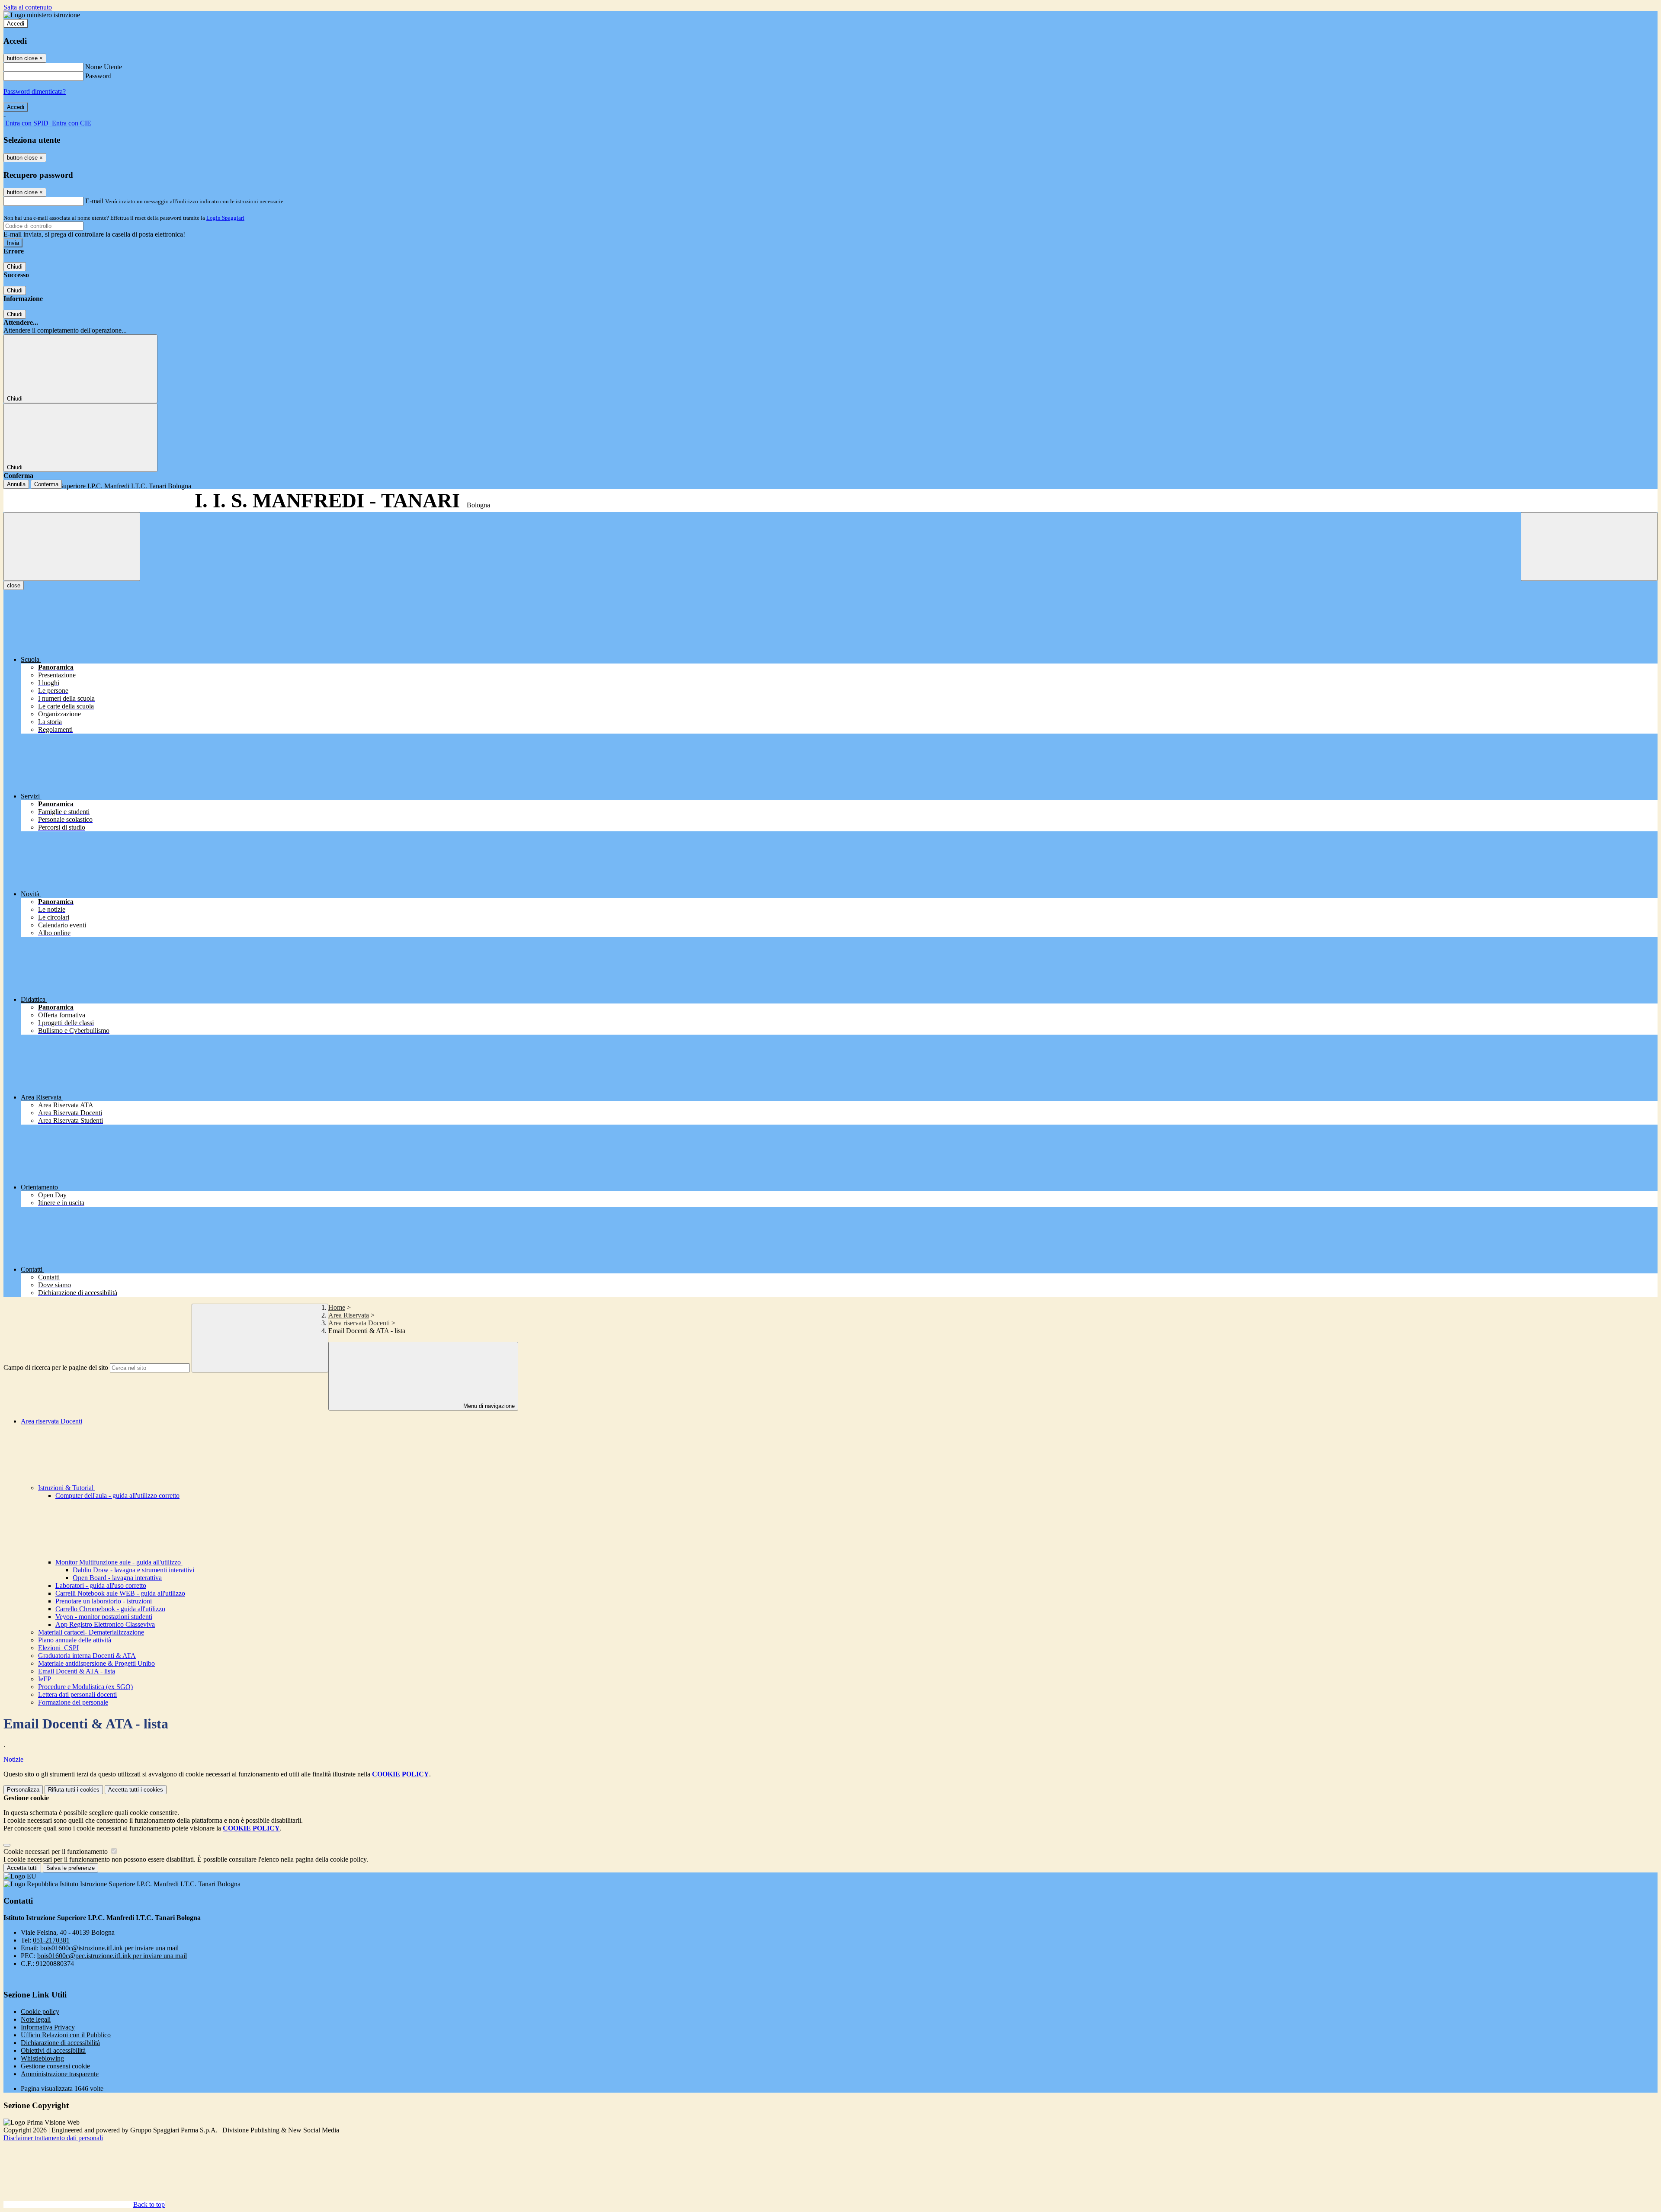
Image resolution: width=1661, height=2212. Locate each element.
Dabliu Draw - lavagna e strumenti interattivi (133, 1570)
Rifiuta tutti (74, 1790)
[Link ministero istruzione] (42, 15)
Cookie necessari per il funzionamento (56, 1851)
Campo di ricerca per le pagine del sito (56, 1367)
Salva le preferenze (71, 1868)
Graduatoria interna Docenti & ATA (87, 1656)
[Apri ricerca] (1589, 547)
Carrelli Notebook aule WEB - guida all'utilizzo (120, 1593)
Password (98, 76)
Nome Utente (104, 67)
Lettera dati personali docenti (77, 1694)
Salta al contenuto (28, 7)
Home (337, 1307)
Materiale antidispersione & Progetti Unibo (96, 1663)
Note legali (36, 2019)
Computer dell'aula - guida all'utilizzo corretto (117, 1496)
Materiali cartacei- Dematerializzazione (91, 1632)
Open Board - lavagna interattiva (117, 1578)
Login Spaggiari (225, 218)
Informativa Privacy (48, 2027)
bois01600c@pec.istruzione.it (112, 1956)
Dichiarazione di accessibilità (60, 2043)
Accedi (16, 24)
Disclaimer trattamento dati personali (53, 2138)
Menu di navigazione (488, 1406)
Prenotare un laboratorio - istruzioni (104, 1601)
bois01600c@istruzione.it (109, 1948)
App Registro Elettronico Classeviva (105, 1624)
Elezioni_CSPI (58, 1648)
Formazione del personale (73, 1702)
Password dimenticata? (35, 91)
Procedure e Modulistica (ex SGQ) (85, 1687)
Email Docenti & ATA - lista (77, 1671)
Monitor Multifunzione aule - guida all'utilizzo (119, 1562)
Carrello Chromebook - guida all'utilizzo (110, 1609)
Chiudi (15, 267)
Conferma (46, 484)
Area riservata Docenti (359, 1323)
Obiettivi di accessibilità (53, 2050)
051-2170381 (51, 1940)
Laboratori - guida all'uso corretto (101, 1585)
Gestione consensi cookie (55, 2066)
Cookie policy (40, 2012)
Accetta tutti (136, 1790)
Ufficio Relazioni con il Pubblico (66, 2035)
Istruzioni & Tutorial (67, 1488)
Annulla (16, 484)
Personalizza (23, 1790)
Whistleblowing (42, 2058)
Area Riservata (349, 1315)
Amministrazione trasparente (60, 2074)
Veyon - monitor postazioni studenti (104, 1617)
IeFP (45, 1679)
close (14, 585)
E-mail (94, 201)
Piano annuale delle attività (75, 1640)
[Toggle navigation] (72, 547)
